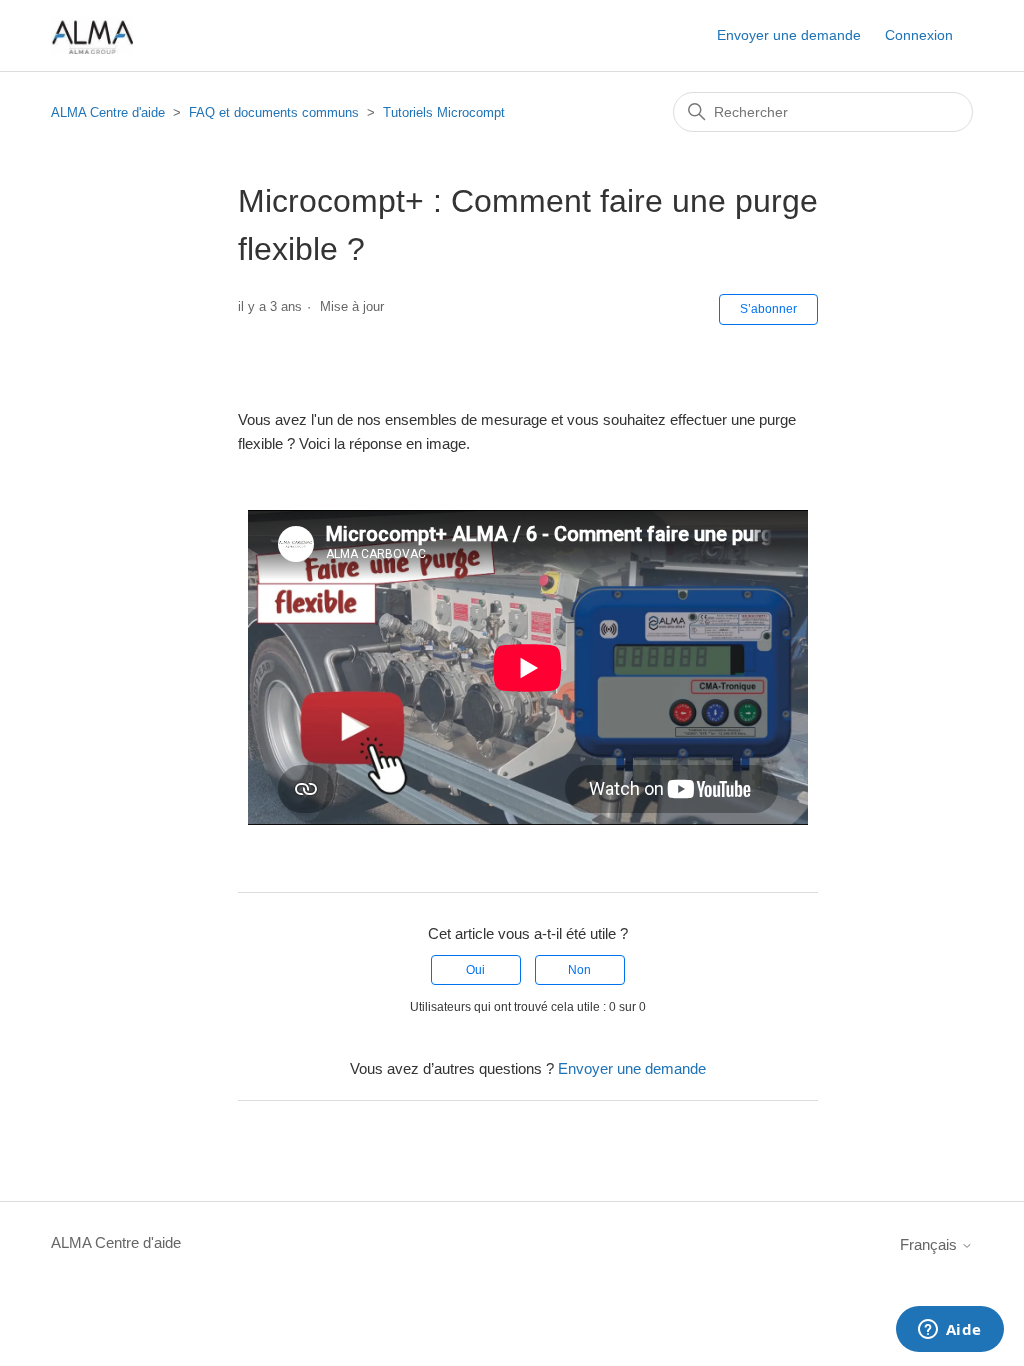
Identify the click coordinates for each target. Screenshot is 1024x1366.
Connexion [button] (919, 35)
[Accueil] (92, 35)
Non (579, 970)
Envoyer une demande (789, 35)
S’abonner (768, 309)
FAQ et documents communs (274, 112)
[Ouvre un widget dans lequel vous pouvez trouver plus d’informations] (949, 1331)
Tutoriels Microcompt (444, 112)
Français (930, 1244)
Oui (475, 970)
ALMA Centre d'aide (108, 112)
